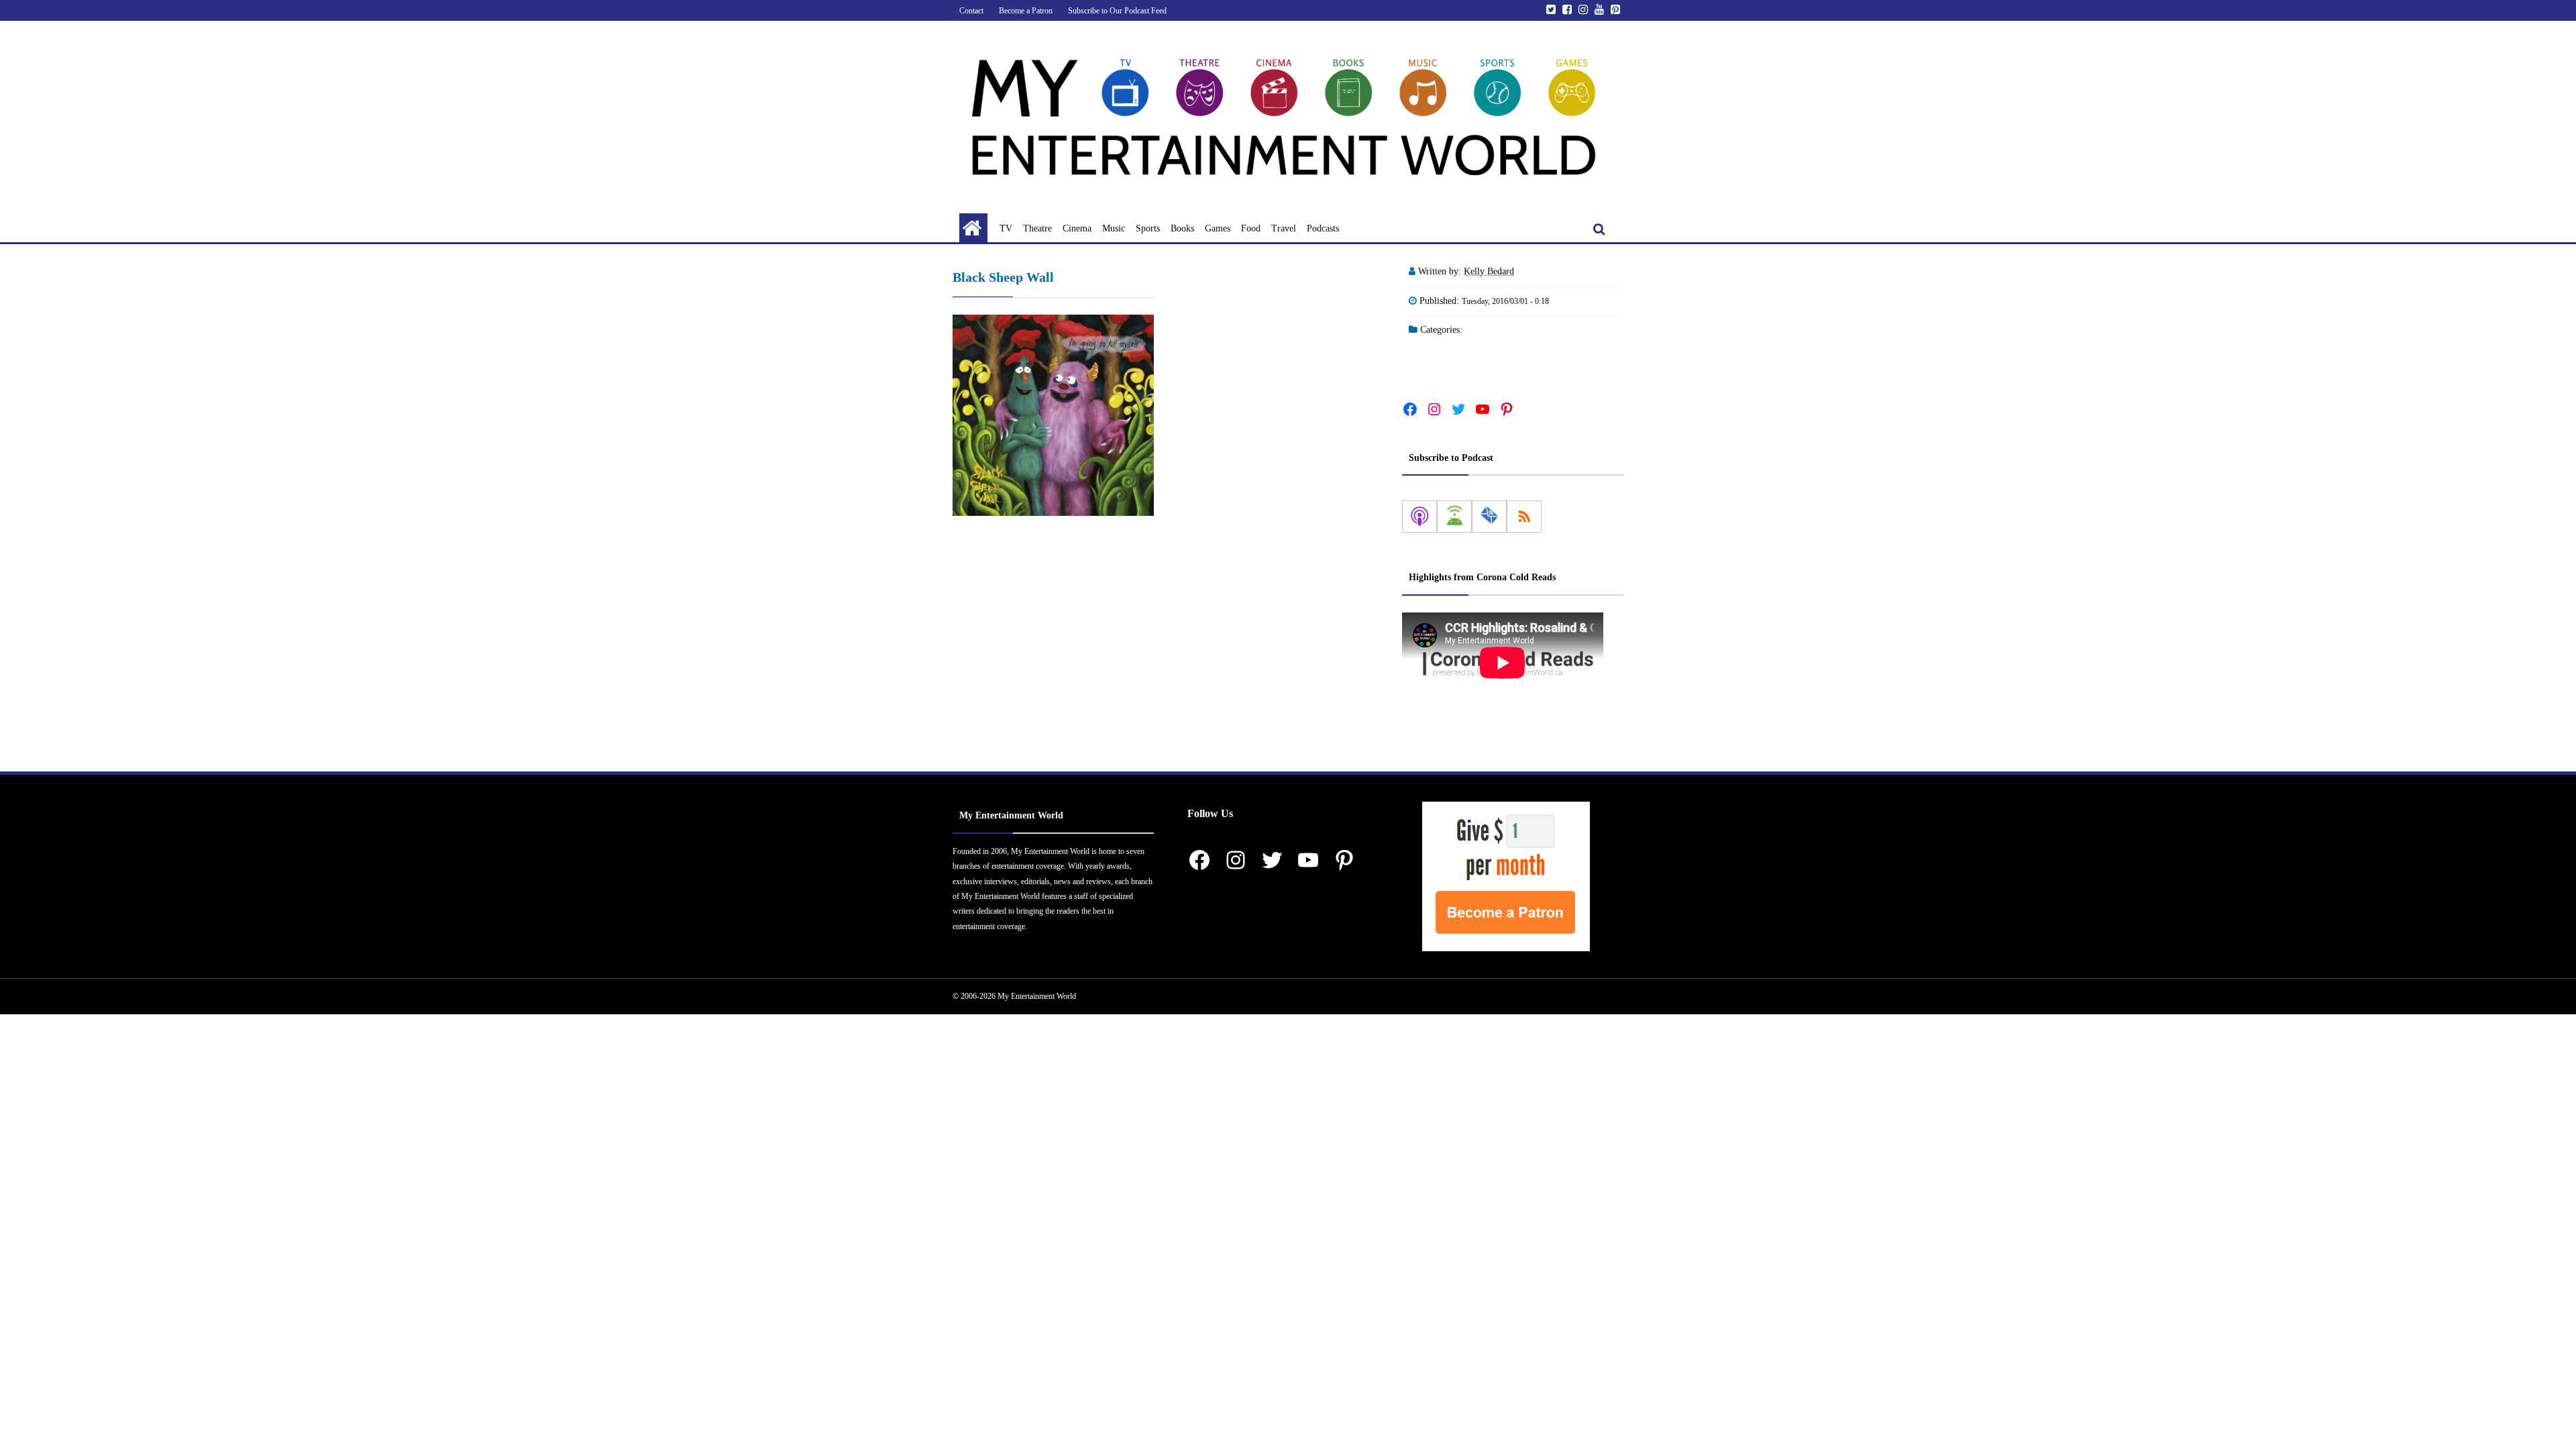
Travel (1284, 228)
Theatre (1037, 228)
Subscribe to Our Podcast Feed (1117, 11)
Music (1114, 228)
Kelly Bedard (1489, 271)
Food (1251, 228)
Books (1182, 228)
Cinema (1077, 228)
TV (1006, 228)
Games (1218, 228)
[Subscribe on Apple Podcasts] (1419, 517)
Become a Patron (1026, 11)
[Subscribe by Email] (1489, 517)
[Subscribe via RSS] (1524, 517)
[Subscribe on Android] (1454, 517)
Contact (971, 11)
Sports (1148, 228)
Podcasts (1323, 228)
